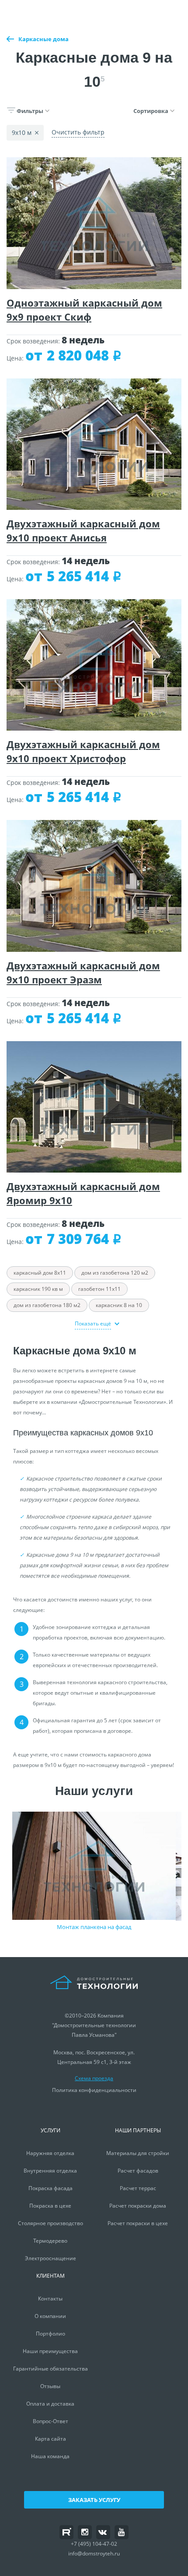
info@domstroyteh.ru (94, 2553)
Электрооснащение (50, 2258)
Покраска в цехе (50, 2206)
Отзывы (50, 2386)
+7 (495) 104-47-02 (94, 2544)
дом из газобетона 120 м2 (115, 1273)
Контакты (50, 2299)
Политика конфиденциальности (94, 2090)
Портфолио (50, 2334)
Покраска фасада (50, 2188)
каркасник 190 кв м (38, 1289)
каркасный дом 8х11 (40, 1273)
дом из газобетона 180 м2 (47, 1305)
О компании (50, 2316)
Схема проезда (94, 2078)
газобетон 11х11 (99, 1289)
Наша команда (50, 2456)
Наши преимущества (50, 2351)
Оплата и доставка (50, 2404)
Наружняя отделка (50, 2153)
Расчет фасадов (138, 2171)
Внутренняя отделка (50, 2171)
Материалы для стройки (138, 2153)
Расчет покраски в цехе (138, 2223)
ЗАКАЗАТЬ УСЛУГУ (94, 2500)
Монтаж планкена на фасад (94, 1927)
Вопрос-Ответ (50, 2421)
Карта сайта (50, 2439)
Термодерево (50, 2241)
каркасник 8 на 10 (119, 1305)
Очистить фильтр (78, 132)
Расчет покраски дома (138, 2206)
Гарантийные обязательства (50, 2369)
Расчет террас (138, 2188)
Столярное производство (50, 2223)
